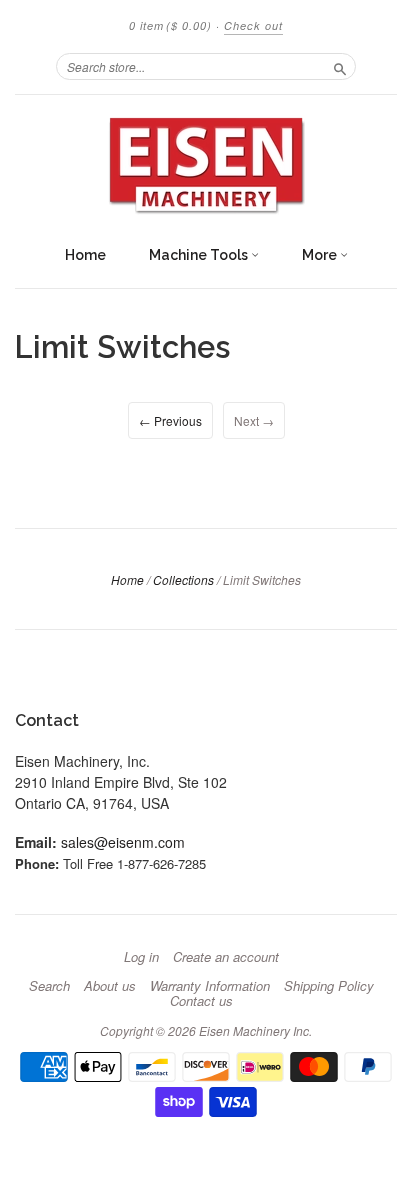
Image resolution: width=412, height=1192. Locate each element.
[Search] (340, 66)
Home (85, 255)
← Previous (170, 420)
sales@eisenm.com (123, 842)
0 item (170, 25)
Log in (141, 957)
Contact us (201, 1001)
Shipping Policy (329, 986)
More (321, 255)
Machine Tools (200, 255)
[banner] (206, 165)
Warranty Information (210, 986)
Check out (253, 25)
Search (49, 986)
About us (110, 986)
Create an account (226, 957)
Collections (183, 579)
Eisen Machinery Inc (254, 1030)
